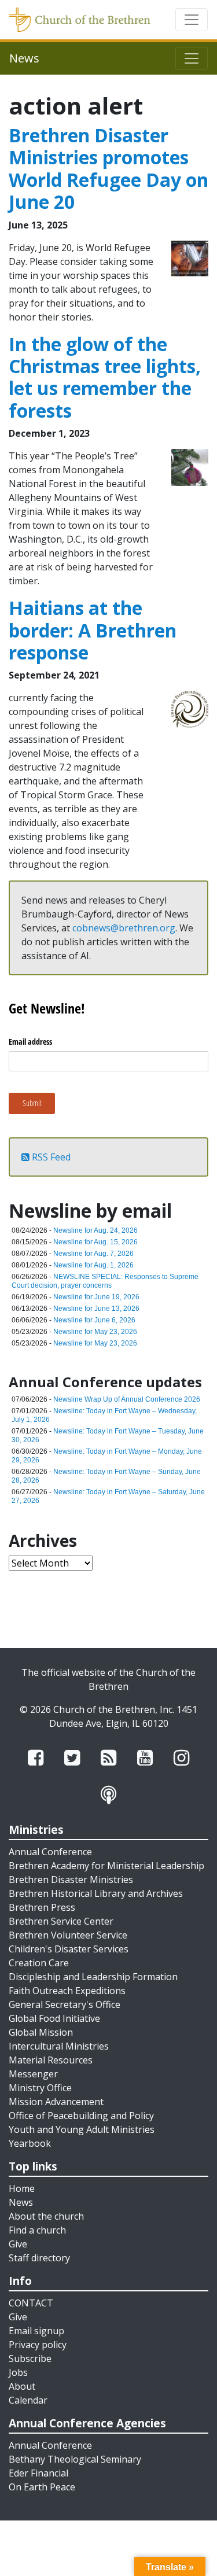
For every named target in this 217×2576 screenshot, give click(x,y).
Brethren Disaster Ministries (71, 1880)
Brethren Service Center (61, 1921)
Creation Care (39, 1963)
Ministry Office (40, 2088)
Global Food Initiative (54, 2018)
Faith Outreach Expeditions (67, 1991)
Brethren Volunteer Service (68, 1935)
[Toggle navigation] (192, 20)
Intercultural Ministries (59, 2046)
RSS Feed (50, 1157)
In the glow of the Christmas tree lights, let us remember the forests (105, 377)
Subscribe (30, 2358)
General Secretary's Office (65, 2004)
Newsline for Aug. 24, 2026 (95, 1230)
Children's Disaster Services (69, 1949)
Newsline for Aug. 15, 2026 (95, 1242)
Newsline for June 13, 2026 (96, 1309)
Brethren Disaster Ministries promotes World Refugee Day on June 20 (108, 168)
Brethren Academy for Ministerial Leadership (106, 1866)
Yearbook (30, 2143)
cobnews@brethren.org (124, 928)
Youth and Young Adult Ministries (82, 2129)
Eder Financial (38, 2473)
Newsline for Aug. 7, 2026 (93, 1254)
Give (18, 2244)
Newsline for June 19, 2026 (96, 1297)
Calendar (28, 2400)
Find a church (37, 2230)
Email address (30, 1042)
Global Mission (41, 2032)
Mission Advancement (56, 2102)
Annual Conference (50, 1852)
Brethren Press (42, 1907)
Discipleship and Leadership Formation (93, 1977)
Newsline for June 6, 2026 (94, 1320)
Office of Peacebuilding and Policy (81, 2116)
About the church (46, 2216)
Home (22, 2188)
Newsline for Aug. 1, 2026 (93, 1265)
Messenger (33, 2074)
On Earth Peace (42, 2487)
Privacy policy (38, 2345)
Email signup (36, 2331)
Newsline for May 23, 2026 (95, 1332)
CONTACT (31, 2303)
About (22, 2386)
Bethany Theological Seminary (75, 2459)
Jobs (18, 2372)
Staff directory (39, 2258)
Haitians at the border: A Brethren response (93, 630)
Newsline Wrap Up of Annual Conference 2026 (127, 1399)
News (21, 2202)
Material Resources (51, 2060)
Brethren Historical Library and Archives (96, 1893)
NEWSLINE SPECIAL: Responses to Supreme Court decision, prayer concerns (105, 1281)
